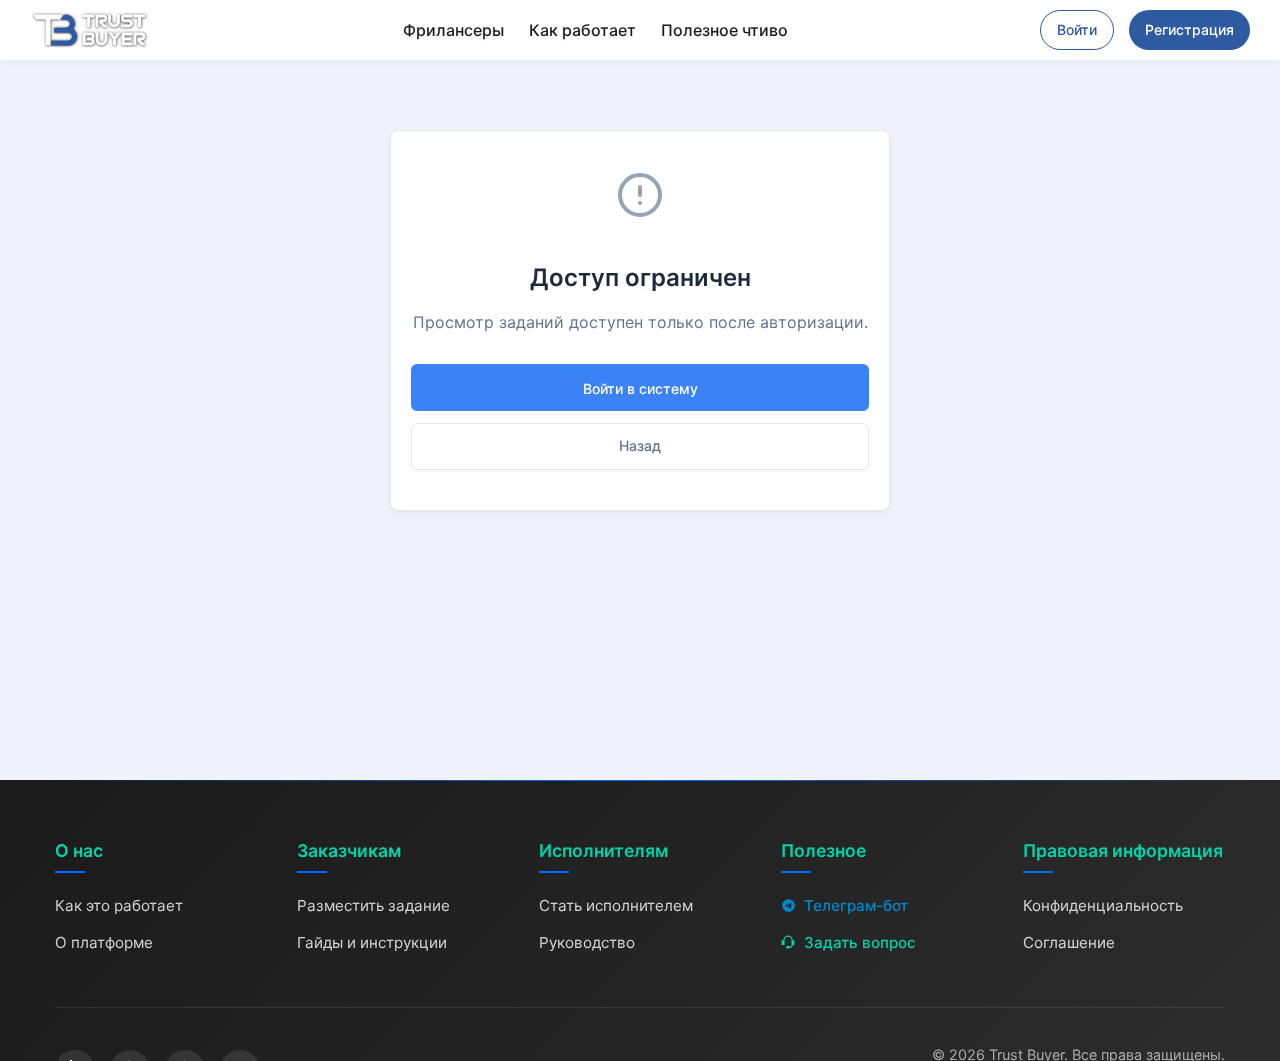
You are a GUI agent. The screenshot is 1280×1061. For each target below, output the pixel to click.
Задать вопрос (860, 942)
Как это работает (119, 905)
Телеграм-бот (856, 905)
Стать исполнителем (616, 905)
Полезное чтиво (724, 30)
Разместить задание (373, 905)
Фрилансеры (453, 30)
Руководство (587, 942)
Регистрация (1189, 29)
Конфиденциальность (1103, 905)
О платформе (104, 942)
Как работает (582, 30)
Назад (640, 445)
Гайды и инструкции (372, 942)
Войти (1077, 29)
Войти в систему (640, 388)
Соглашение (1069, 942)
